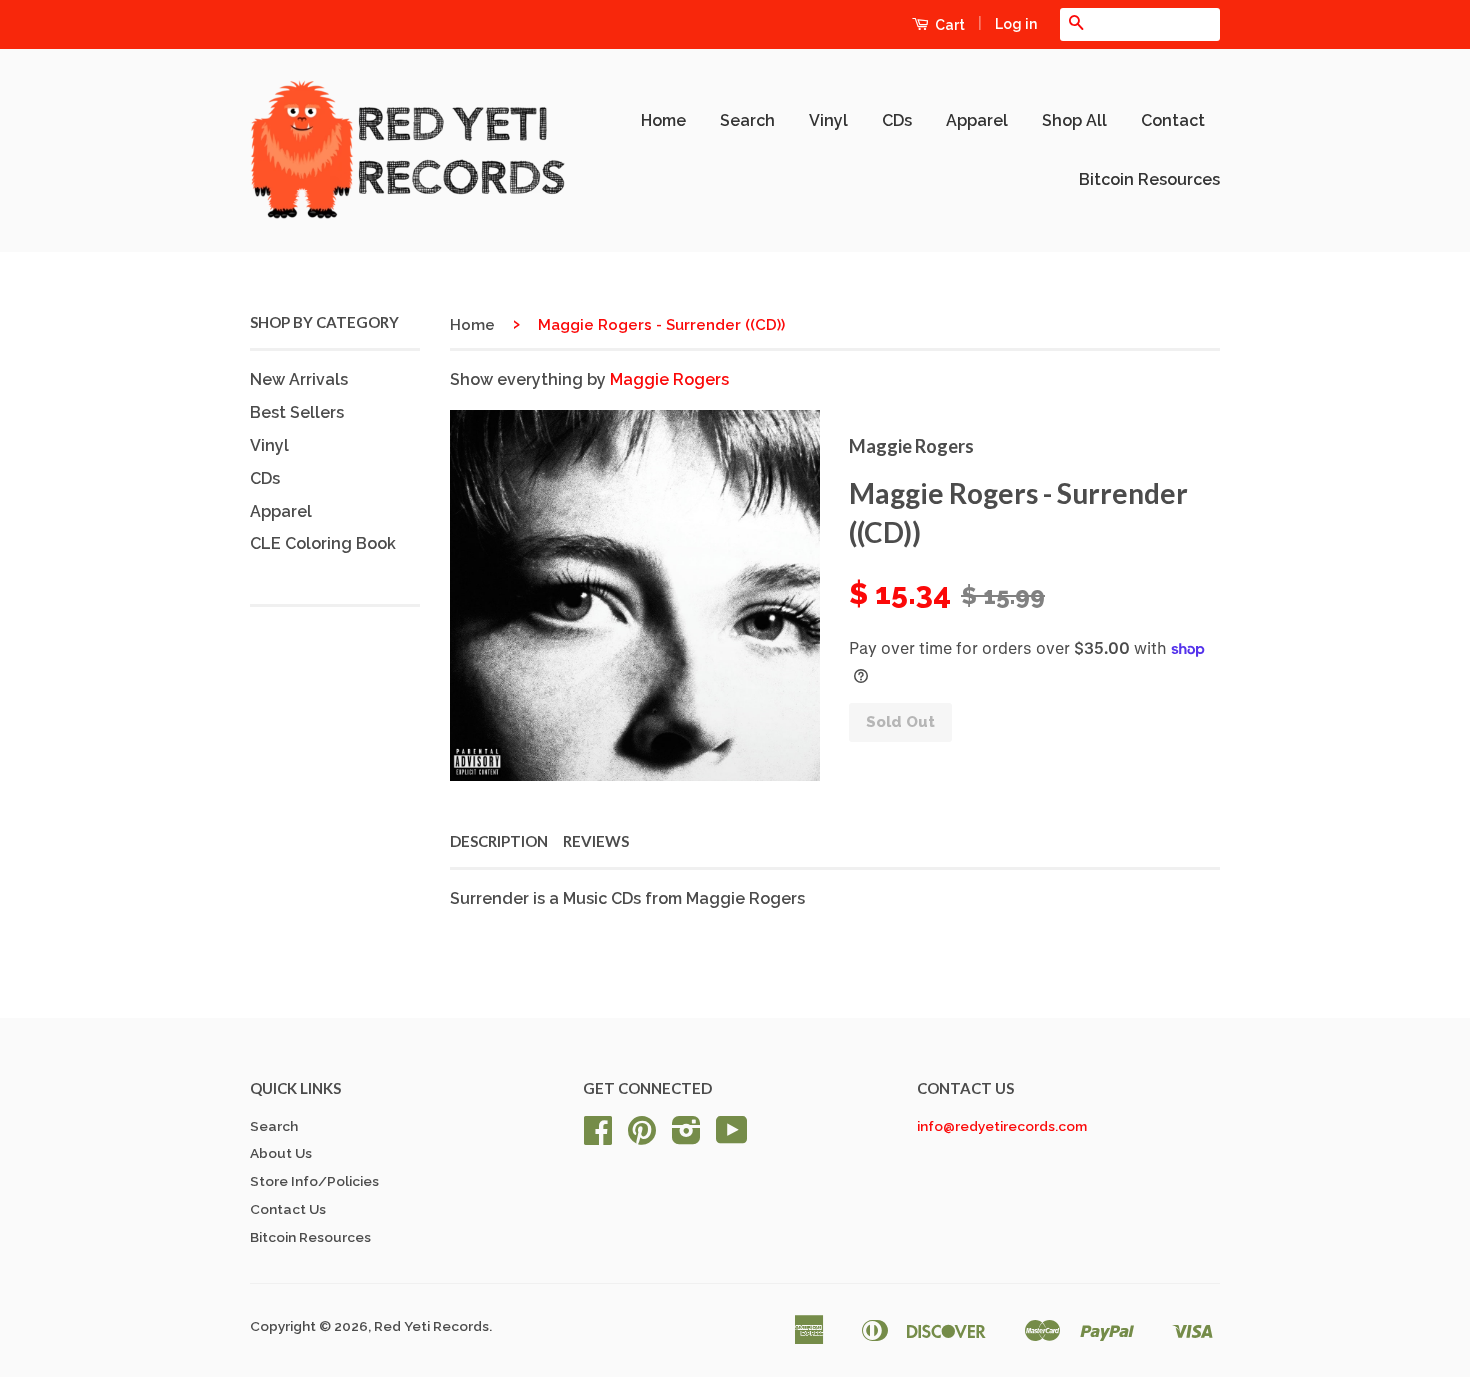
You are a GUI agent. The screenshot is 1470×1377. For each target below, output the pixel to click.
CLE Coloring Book (323, 543)
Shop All (1074, 120)
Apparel (977, 120)
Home (663, 120)
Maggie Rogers (669, 379)
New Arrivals (299, 379)
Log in (1016, 24)
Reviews (596, 841)
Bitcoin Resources (1149, 179)
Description (499, 841)
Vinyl (828, 120)
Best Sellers (297, 412)
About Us (281, 1153)
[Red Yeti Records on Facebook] (598, 1137)
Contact (1173, 120)
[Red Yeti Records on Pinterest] (642, 1137)
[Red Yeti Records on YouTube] (732, 1137)
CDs (897, 120)
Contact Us (288, 1209)
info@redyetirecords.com (1002, 1126)
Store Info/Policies (314, 1181)
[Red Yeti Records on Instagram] (686, 1137)
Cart (948, 25)
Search (747, 120)
